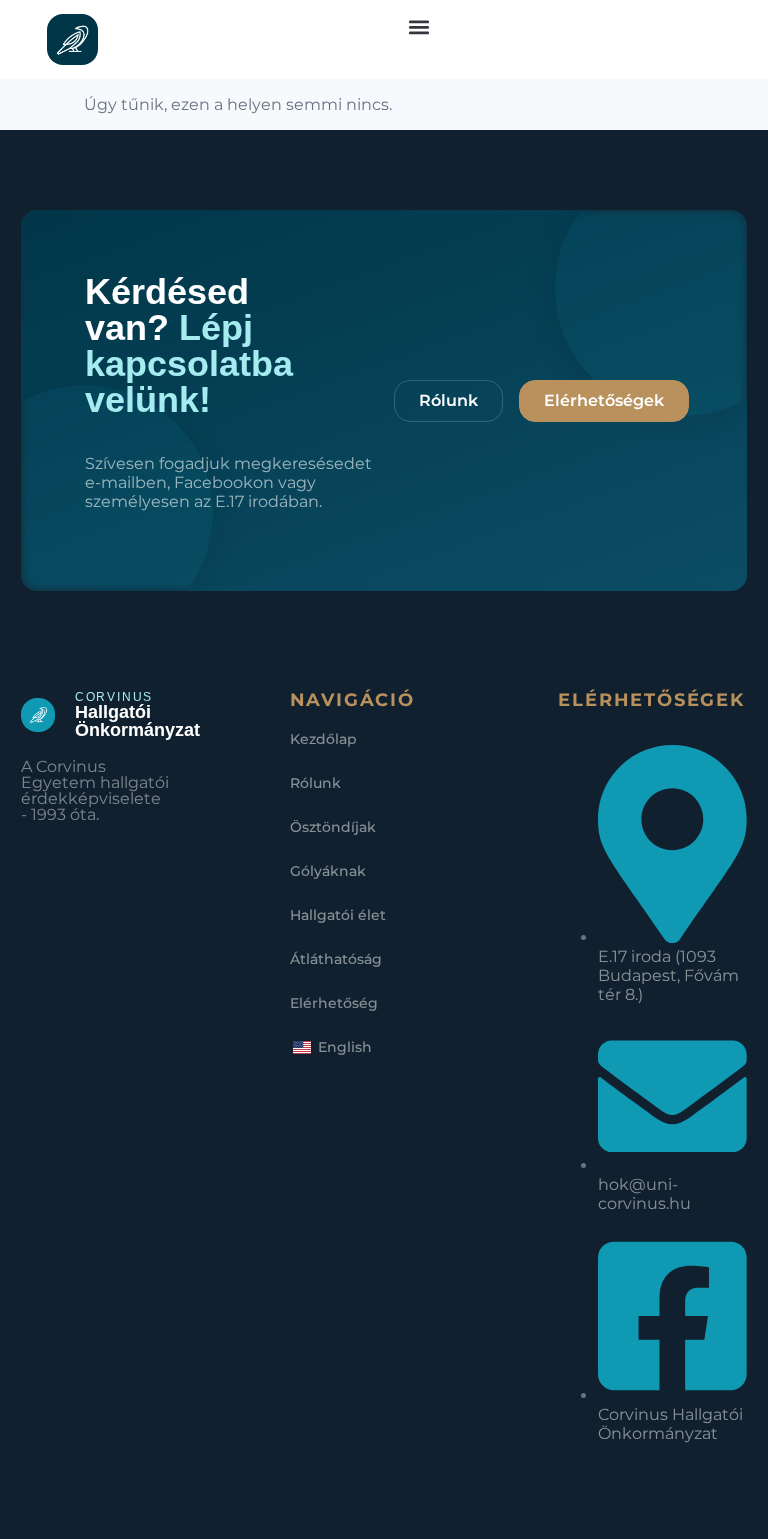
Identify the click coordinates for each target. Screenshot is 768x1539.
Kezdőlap (323, 739)
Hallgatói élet (338, 915)
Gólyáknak (328, 871)
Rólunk (315, 783)
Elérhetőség (334, 1003)
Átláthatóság (336, 959)
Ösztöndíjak (333, 827)
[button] (419, 26)
